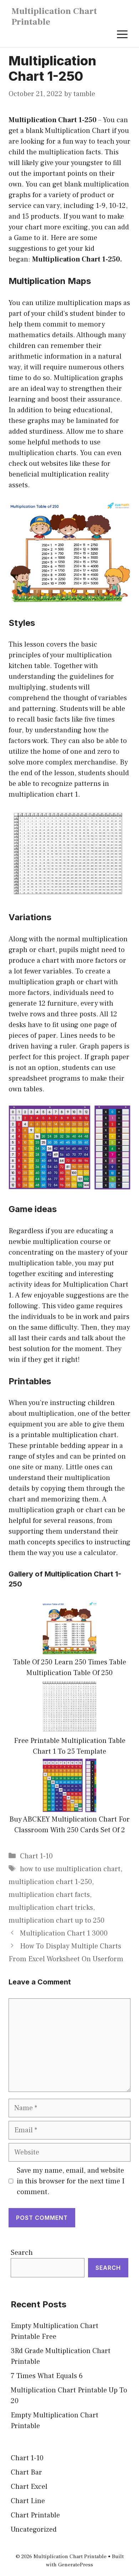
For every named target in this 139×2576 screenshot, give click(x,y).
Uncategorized (34, 2530)
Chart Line (28, 2501)
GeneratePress (76, 2565)
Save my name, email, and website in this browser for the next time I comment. (71, 2181)
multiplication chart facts (49, 1895)
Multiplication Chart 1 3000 (64, 1933)
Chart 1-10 (36, 1856)
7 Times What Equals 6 (47, 2376)
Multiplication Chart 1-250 (53, 120)
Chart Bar (26, 2472)
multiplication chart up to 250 (56, 1920)
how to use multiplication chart (70, 1869)
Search (22, 2253)
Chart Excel (29, 2487)
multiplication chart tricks (51, 1908)
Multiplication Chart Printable (54, 16)
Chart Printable (35, 2515)
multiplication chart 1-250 (50, 1882)
